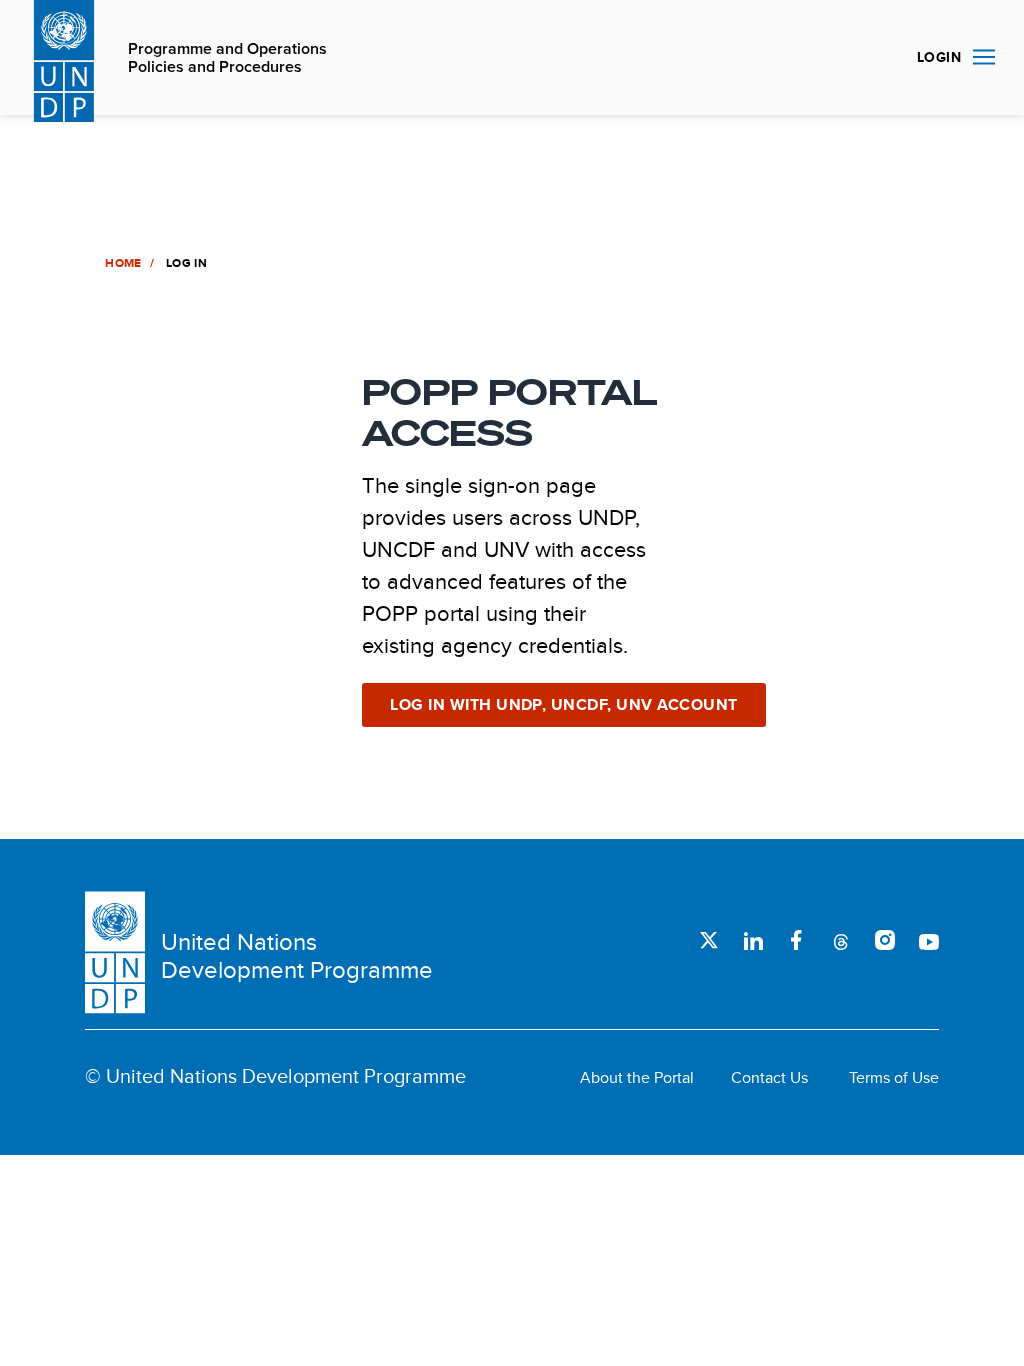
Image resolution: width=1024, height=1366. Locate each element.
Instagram (885, 940)
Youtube (929, 940)
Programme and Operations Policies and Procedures (227, 58)
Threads (841, 940)
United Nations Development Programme (297, 955)
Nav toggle (984, 58)
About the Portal (637, 1078)
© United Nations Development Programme (275, 1076)
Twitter (709, 940)
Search (878, 58)
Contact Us (769, 1078)
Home (123, 263)
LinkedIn (753, 940)
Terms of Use (894, 1078)
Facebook (797, 940)
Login (939, 57)
